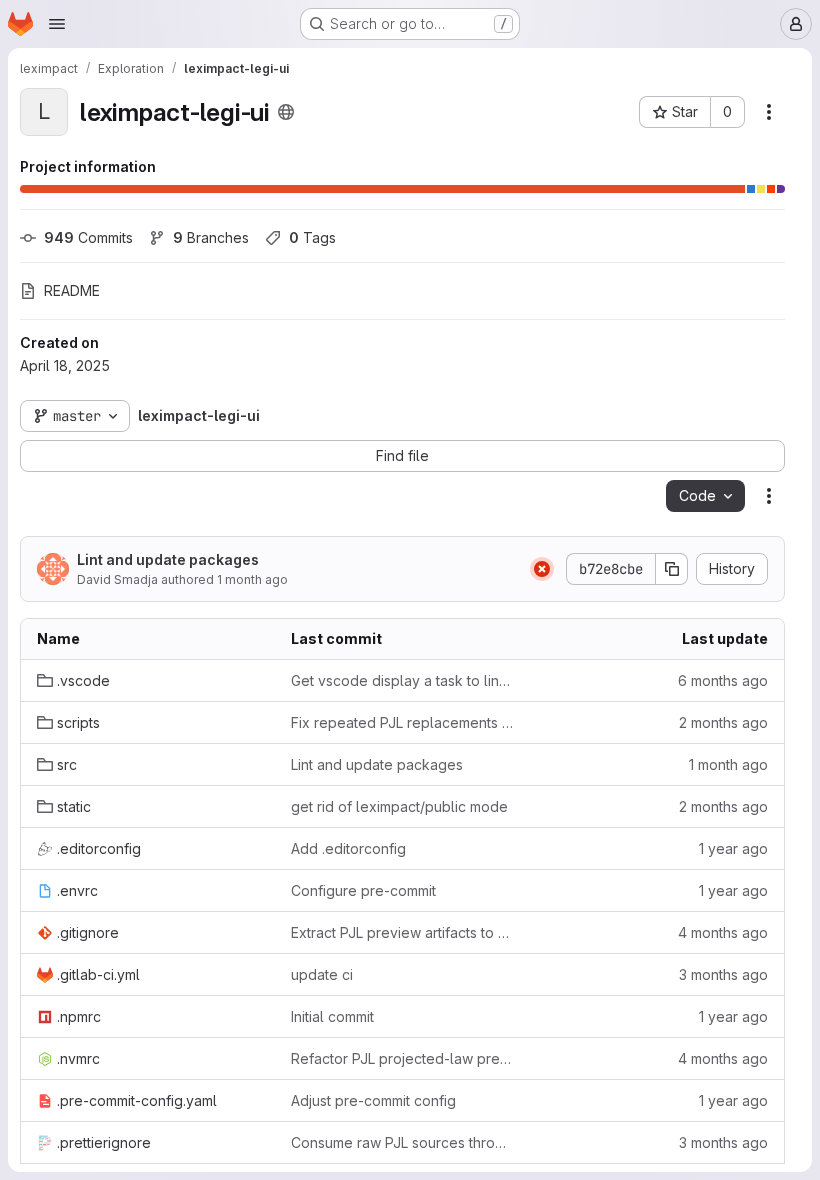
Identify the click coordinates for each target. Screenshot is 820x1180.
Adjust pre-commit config (373, 1100)
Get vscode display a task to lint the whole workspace (402, 680)
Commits (88, 237)
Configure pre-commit (363, 890)
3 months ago (723, 974)
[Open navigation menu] (57, 24)
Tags (312, 237)
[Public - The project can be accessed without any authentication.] (286, 112)
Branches (211, 237)
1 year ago (733, 848)
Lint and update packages (168, 559)
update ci (322, 974)
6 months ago (723, 680)
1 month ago (252, 579)
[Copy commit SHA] (672, 569)
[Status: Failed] (542, 569)
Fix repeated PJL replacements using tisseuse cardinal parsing (402, 722)
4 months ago (723, 932)
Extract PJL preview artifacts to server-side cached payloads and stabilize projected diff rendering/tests (402, 932)
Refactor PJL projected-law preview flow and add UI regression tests (402, 1058)
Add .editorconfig (348, 848)
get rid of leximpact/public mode (399, 806)
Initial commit (332, 1016)
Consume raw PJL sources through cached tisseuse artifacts (402, 1142)
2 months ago (723, 722)
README (72, 290)
